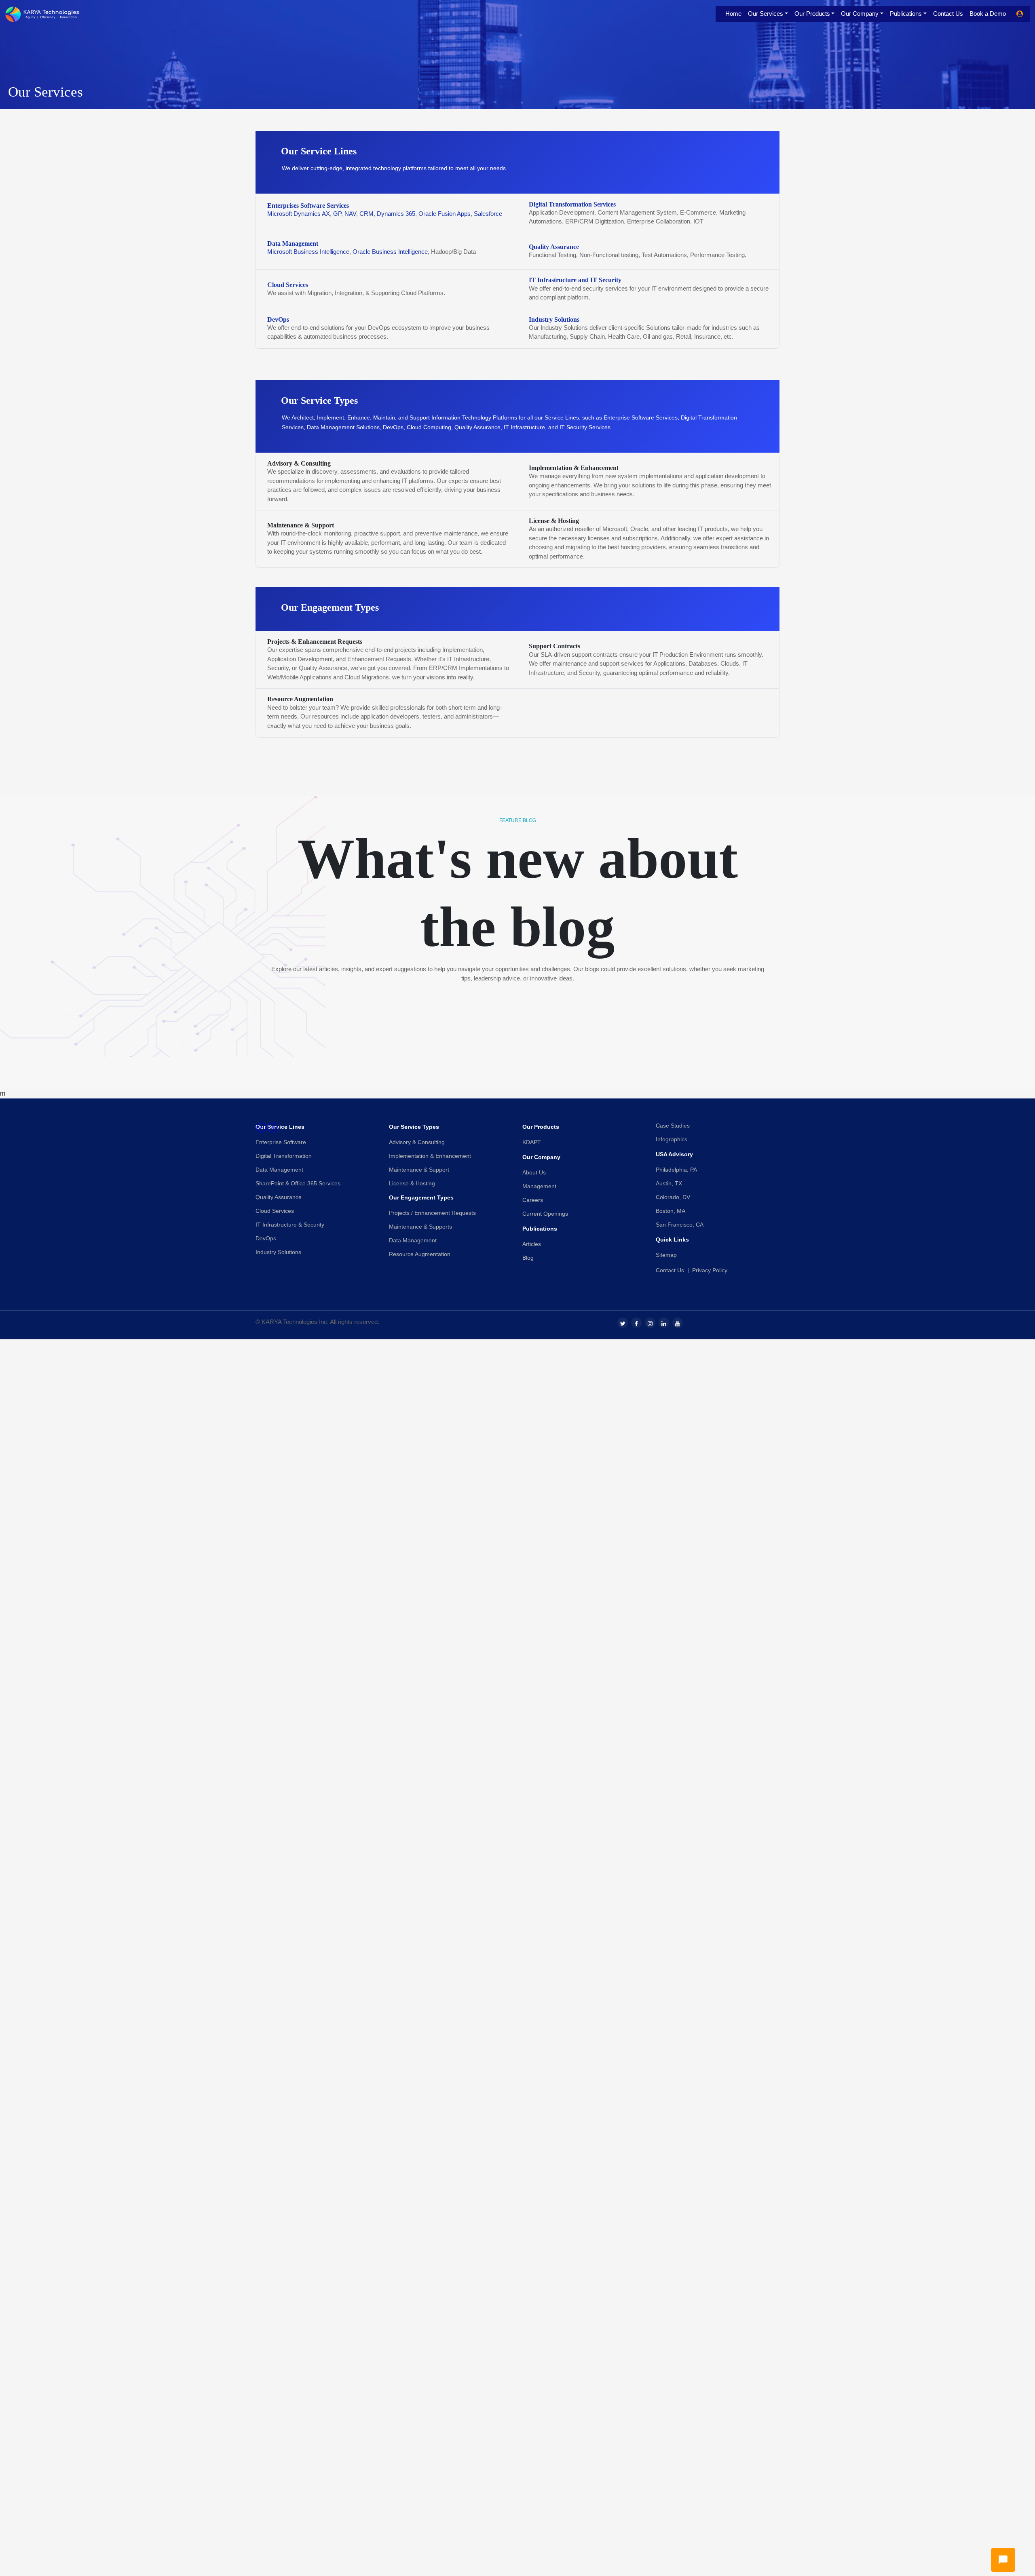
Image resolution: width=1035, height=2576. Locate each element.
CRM (366, 214)
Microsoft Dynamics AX (299, 214)
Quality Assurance (554, 247)
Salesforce (488, 214)
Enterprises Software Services (308, 206)
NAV (350, 214)
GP (337, 214)
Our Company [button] (860, 14)
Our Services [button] (766, 14)
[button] (306, 1128)
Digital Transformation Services (572, 204)
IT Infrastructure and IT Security (575, 280)
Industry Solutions (554, 319)
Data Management (293, 243)
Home (733, 14)
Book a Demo (988, 14)
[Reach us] (1003, 2560)
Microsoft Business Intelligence (308, 252)
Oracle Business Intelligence (390, 252)
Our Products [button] (812, 14)
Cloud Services (288, 285)
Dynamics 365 (396, 214)
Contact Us (948, 14)
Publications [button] (906, 14)
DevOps (278, 319)
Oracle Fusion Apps (445, 214)
